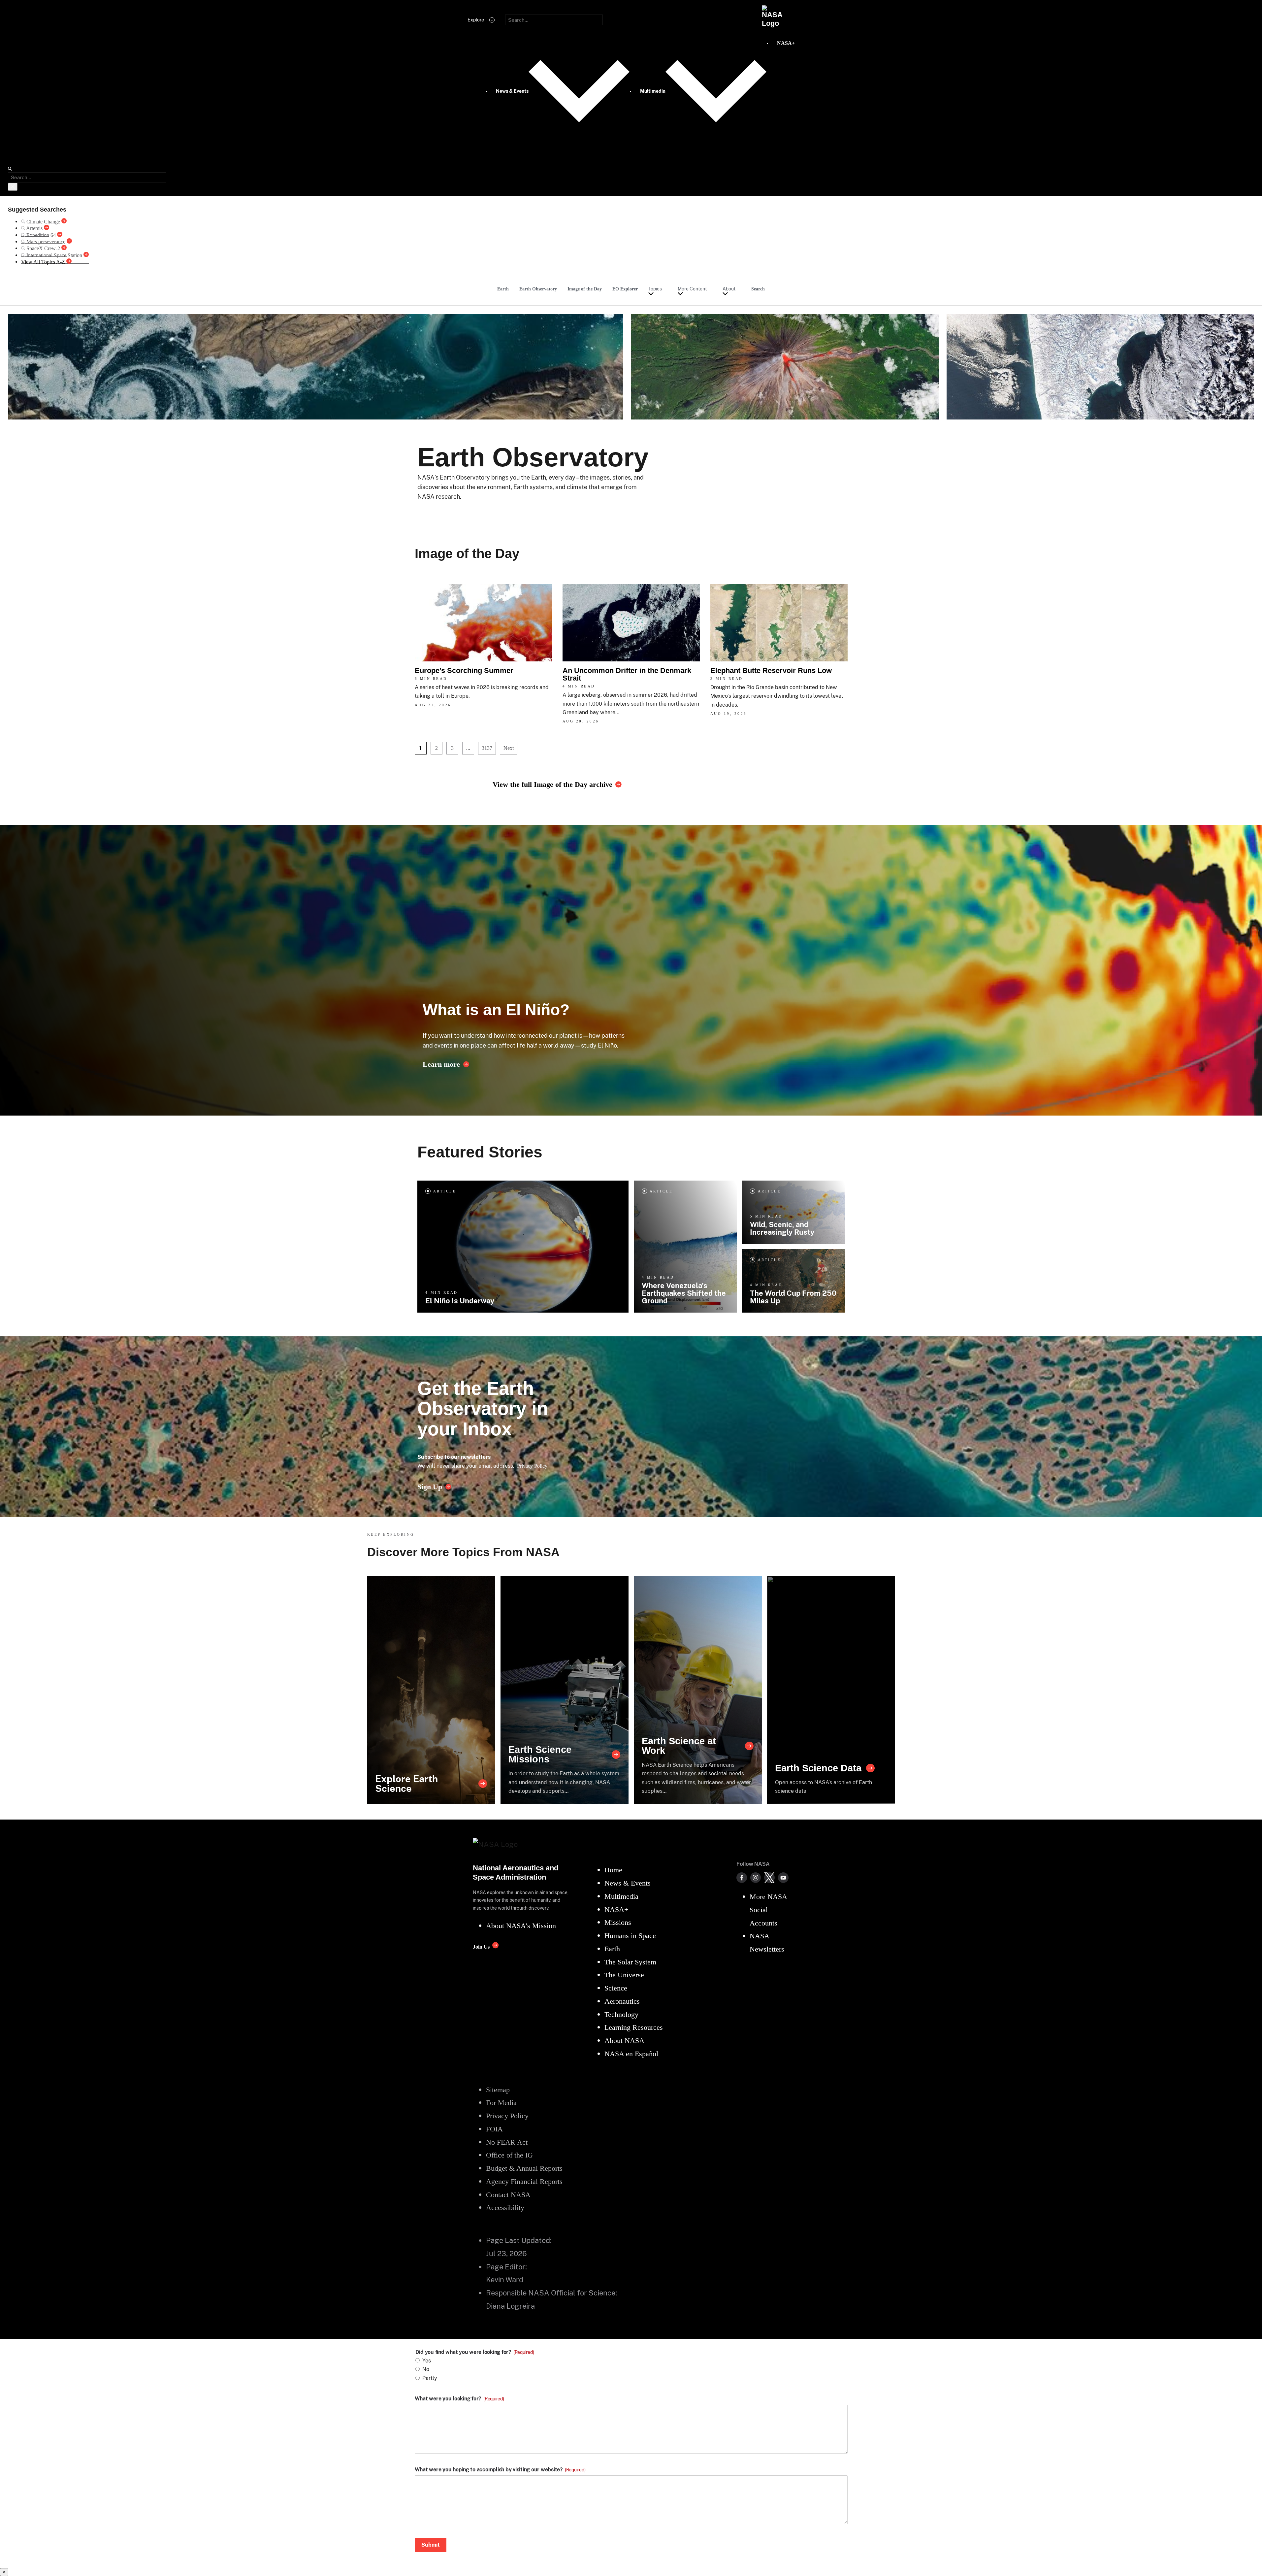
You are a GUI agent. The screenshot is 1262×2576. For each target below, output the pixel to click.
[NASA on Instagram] (756, 1878)
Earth (503, 289)
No (426, 2369)
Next (509, 748)
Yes (427, 2361)
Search (758, 289)
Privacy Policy (532, 1466)
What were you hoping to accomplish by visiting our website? (500, 2470)
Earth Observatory (538, 289)
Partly (430, 2378)
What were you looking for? (459, 2399)
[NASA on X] (769, 1878)
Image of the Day (585, 289)
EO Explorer (625, 289)
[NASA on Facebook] (742, 1878)
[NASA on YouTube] (783, 1878)
